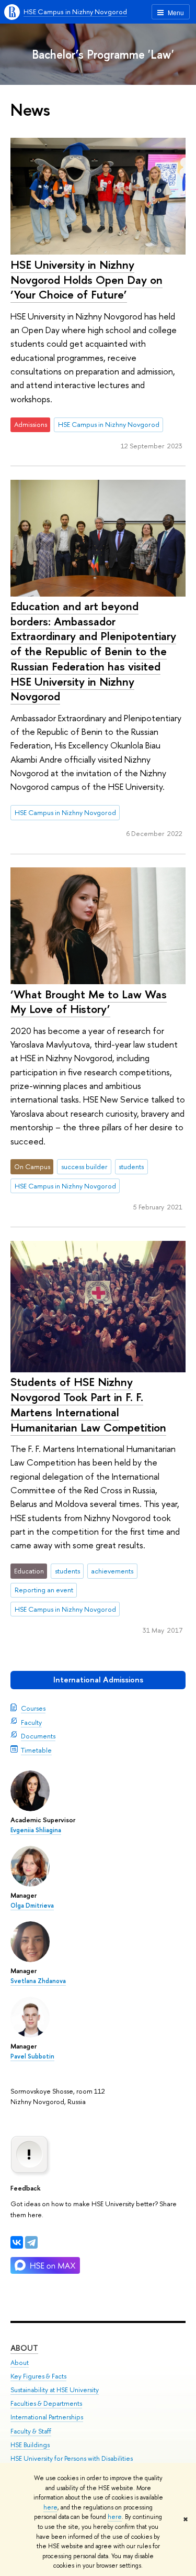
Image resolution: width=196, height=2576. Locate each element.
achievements (112, 1571)
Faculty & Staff (31, 2431)
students (131, 1166)
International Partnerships (47, 2417)
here (50, 2507)
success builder (84, 1166)
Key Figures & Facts (38, 2376)
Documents (38, 1736)
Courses (33, 1708)
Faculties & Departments (46, 2403)
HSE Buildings (30, 2445)
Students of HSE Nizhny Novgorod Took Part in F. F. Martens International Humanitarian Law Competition (88, 1404)
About (24, 2348)
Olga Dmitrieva (32, 1906)
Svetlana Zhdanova (38, 1981)
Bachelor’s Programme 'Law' (103, 54)
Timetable (36, 1750)
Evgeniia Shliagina (36, 1830)
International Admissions (98, 1680)
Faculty (31, 1722)
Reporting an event (44, 1590)
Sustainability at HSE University (55, 2390)
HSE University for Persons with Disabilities (72, 2458)
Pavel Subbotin (32, 2056)
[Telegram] (31, 2242)
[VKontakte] (17, 2242)
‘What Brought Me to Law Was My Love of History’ (89, 1002)
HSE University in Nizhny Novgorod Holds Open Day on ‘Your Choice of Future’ (87, 279)
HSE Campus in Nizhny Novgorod (75, 12)
